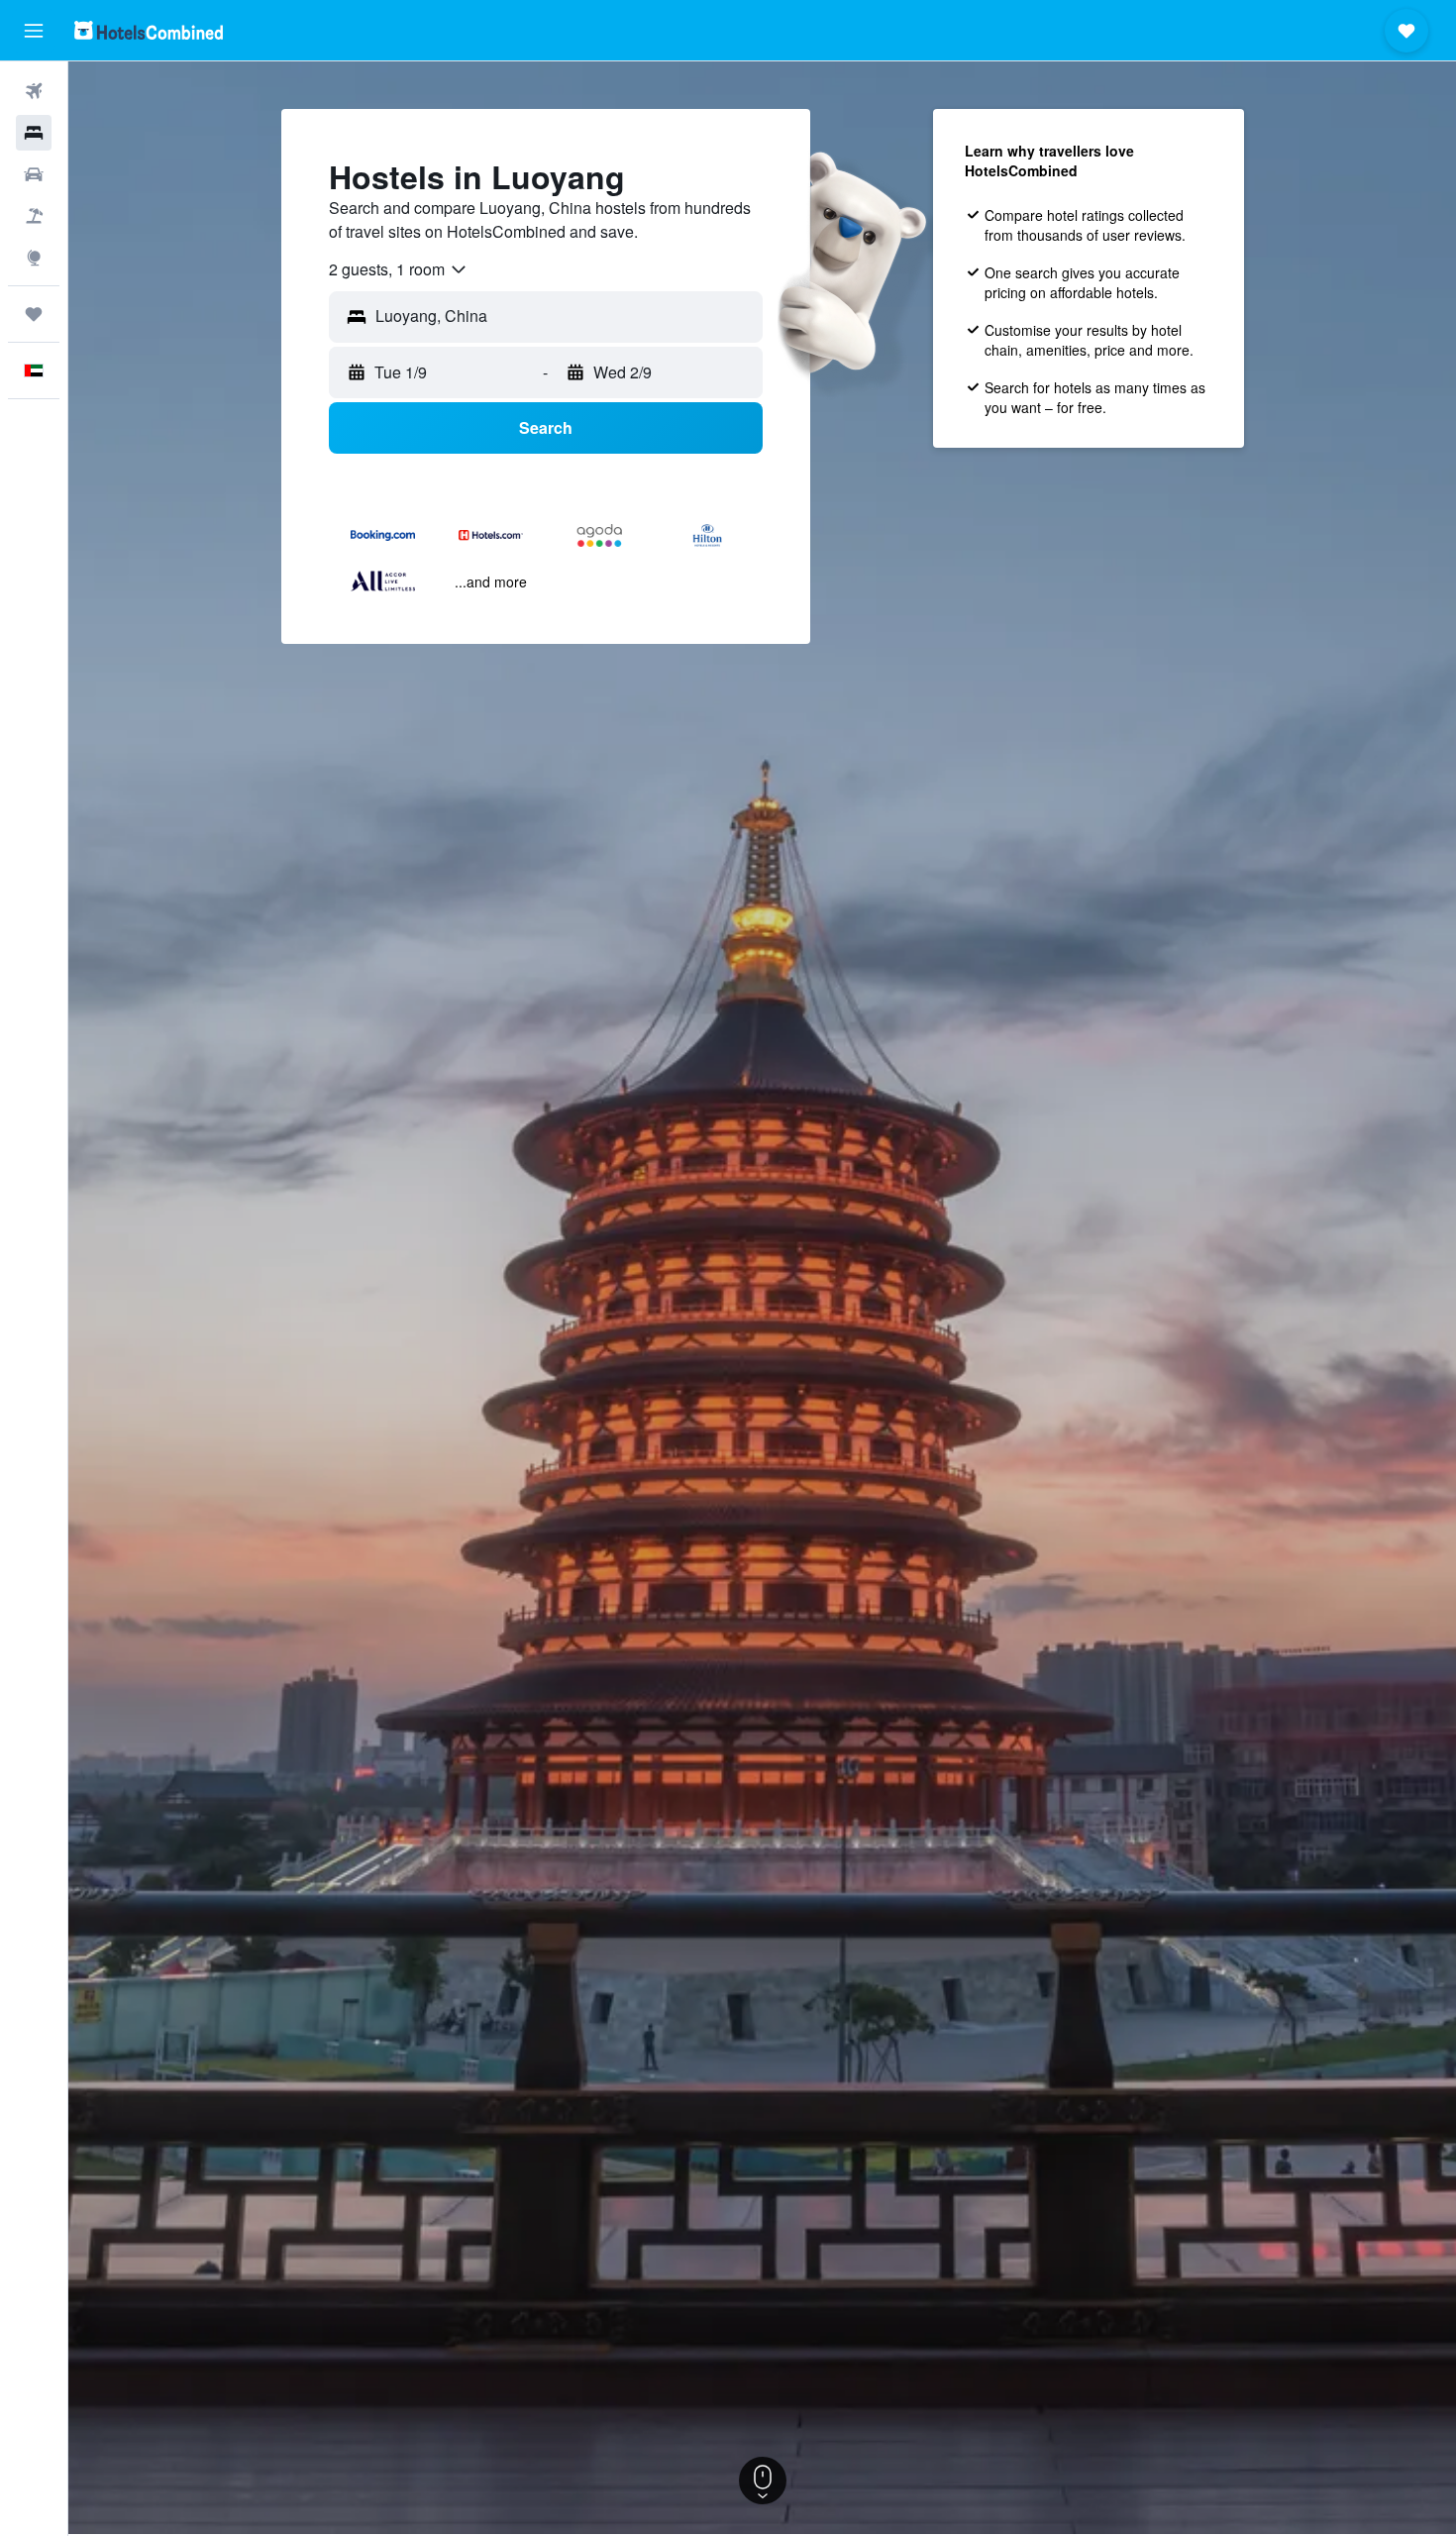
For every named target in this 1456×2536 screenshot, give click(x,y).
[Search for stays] (34, 133)
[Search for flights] (34, 91)
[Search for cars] (34, 174)
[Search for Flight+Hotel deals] (34, 216)
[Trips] (34, 314)
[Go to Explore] (34, 258)
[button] (34, 31)
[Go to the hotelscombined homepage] (149, 30)
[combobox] (399, 269)
